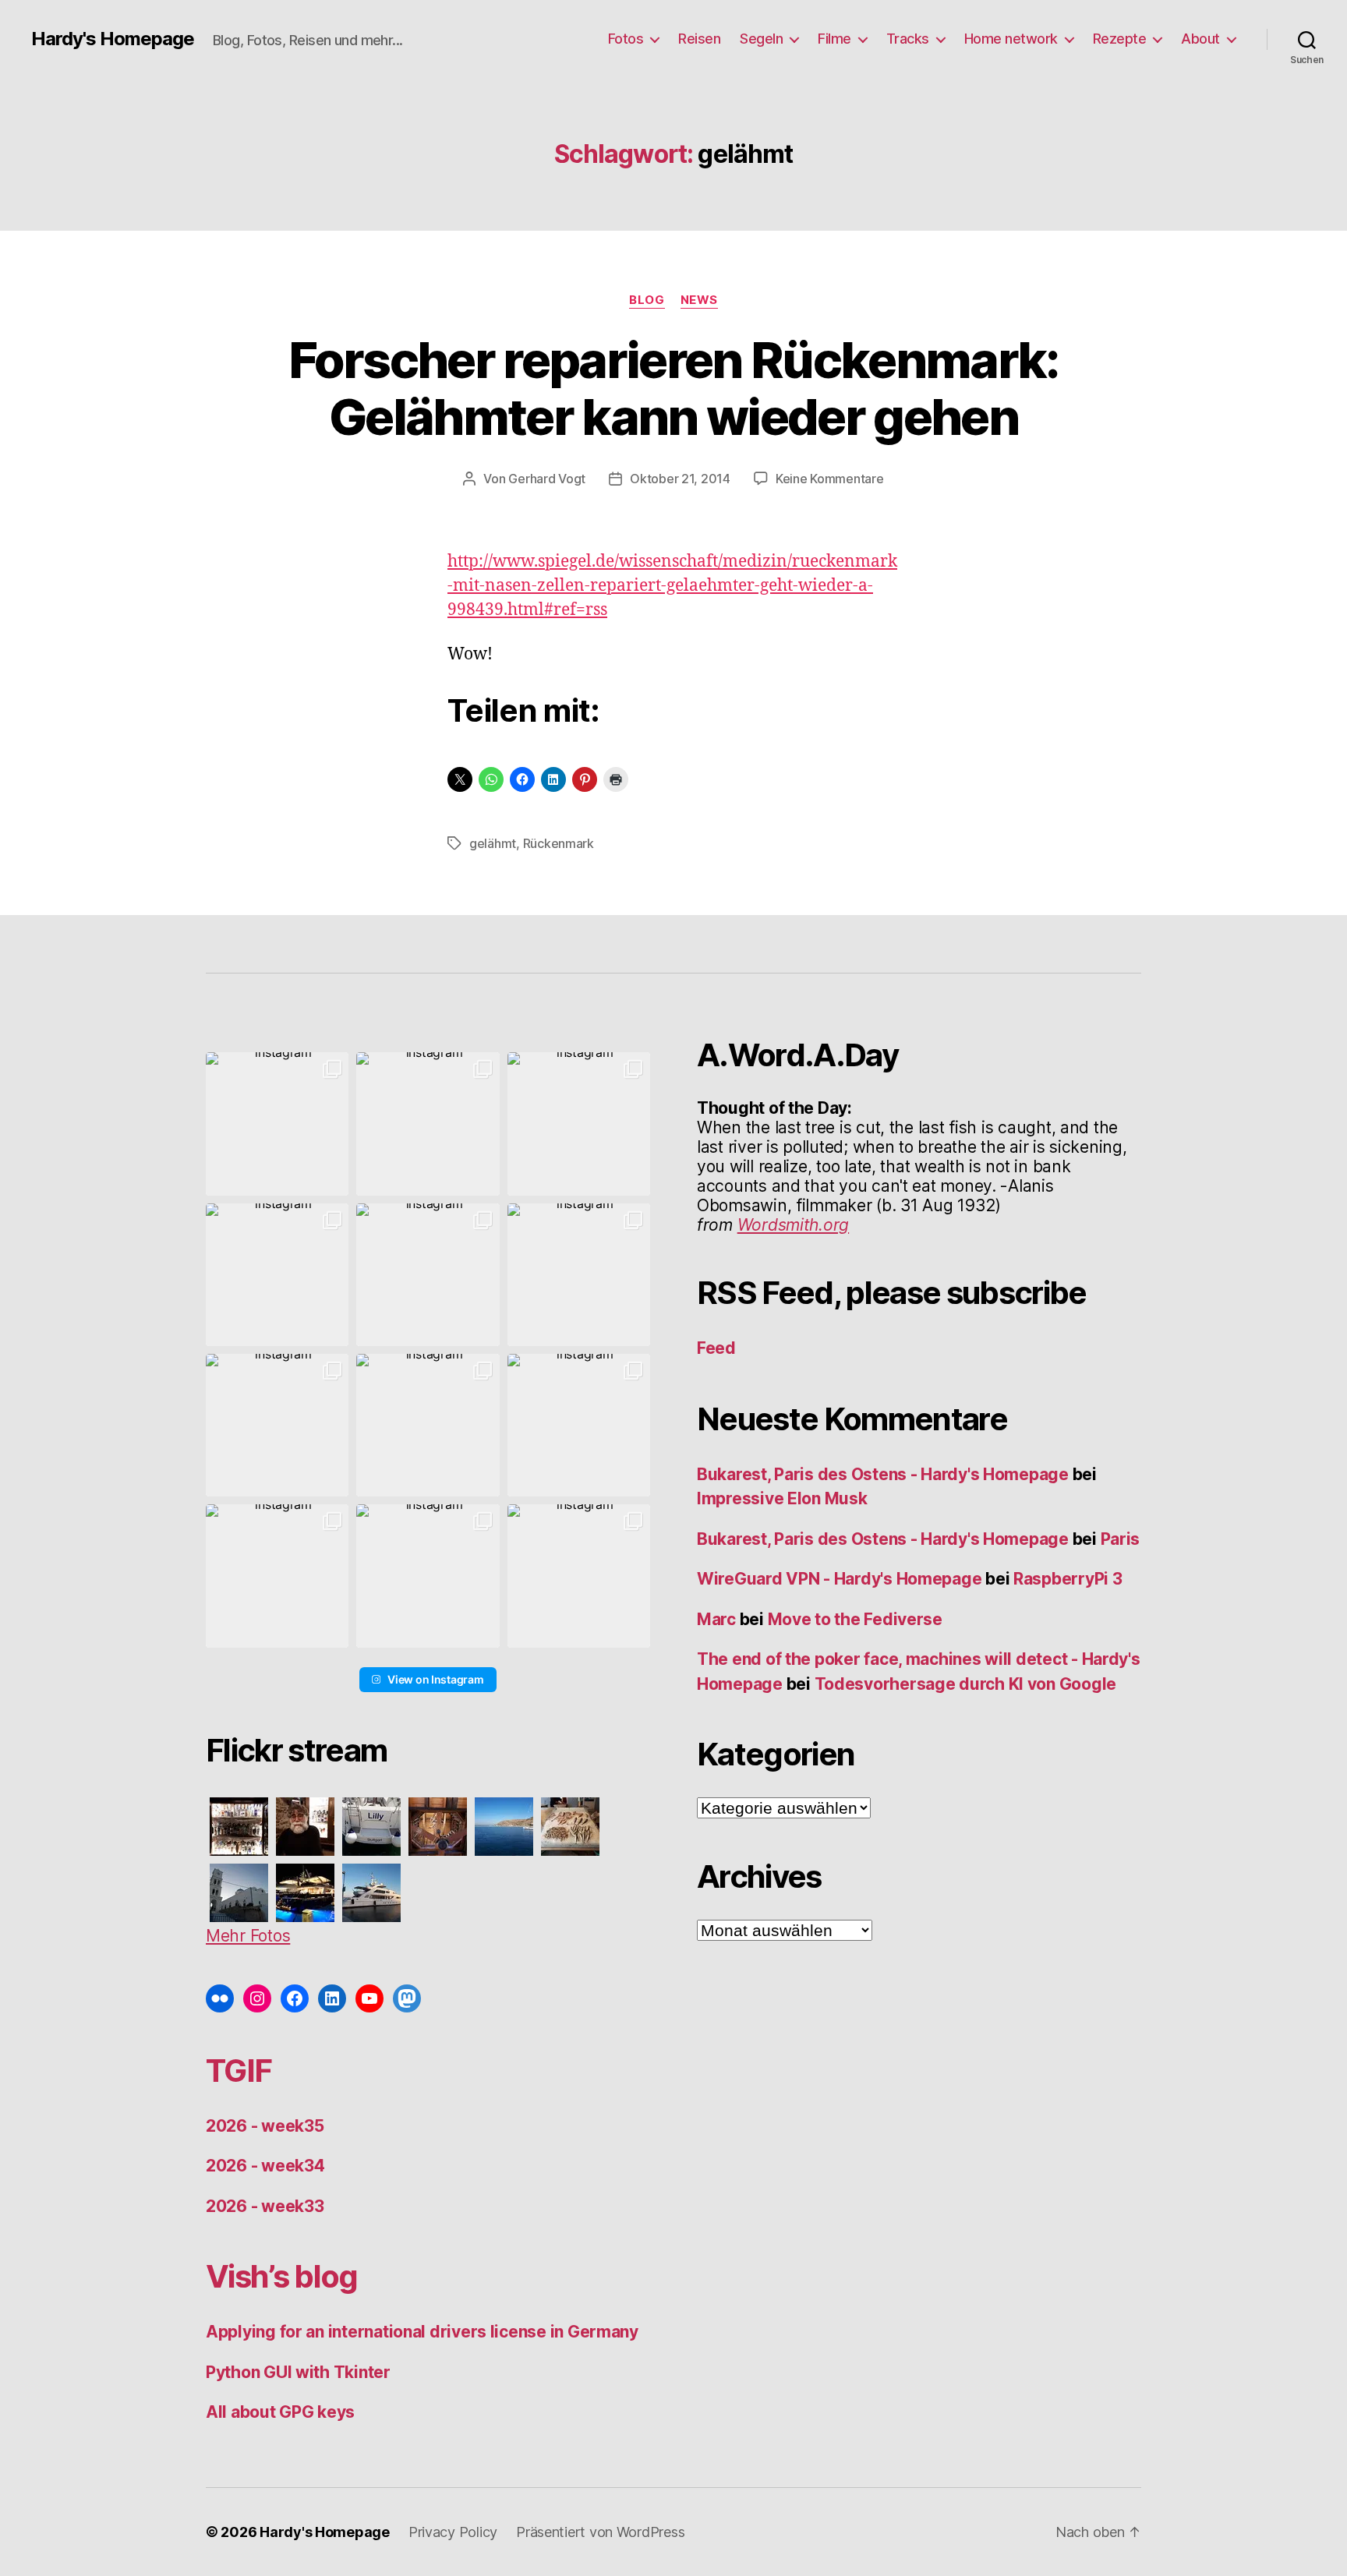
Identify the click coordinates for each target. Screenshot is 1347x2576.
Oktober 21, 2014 (680, 479)
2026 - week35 (265, 2126)
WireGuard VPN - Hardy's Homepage (839, 1579)
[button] (277, 1124)
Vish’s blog (282, 2276)
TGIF (239, 2071)
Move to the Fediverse (855, 1619)
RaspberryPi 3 (1068, 1579)
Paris (1121, 1539)
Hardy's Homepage (113, 39)
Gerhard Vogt (547, 479)
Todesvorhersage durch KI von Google (966, 1684)
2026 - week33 (265, 2206)
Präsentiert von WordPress (600, 2532)
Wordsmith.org (794, 1225)
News (699, 300)
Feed (716, 1348)
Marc (716, 1619)
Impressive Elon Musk (784, 1498)
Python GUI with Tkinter (298, 2372)
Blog (647, 300)
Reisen (699, 39)
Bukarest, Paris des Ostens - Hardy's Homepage (883, 1474)
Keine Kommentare (830, 479)
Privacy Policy (453, 2532)
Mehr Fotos (248, 1936)
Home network (1011, 39)
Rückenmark (559, 843)
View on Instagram (435, 1679)
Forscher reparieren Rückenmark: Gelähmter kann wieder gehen (673, 388)
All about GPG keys (280, 2412)
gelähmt (493, 843)
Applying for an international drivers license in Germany (422, 2332)
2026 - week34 (265, 2166)
